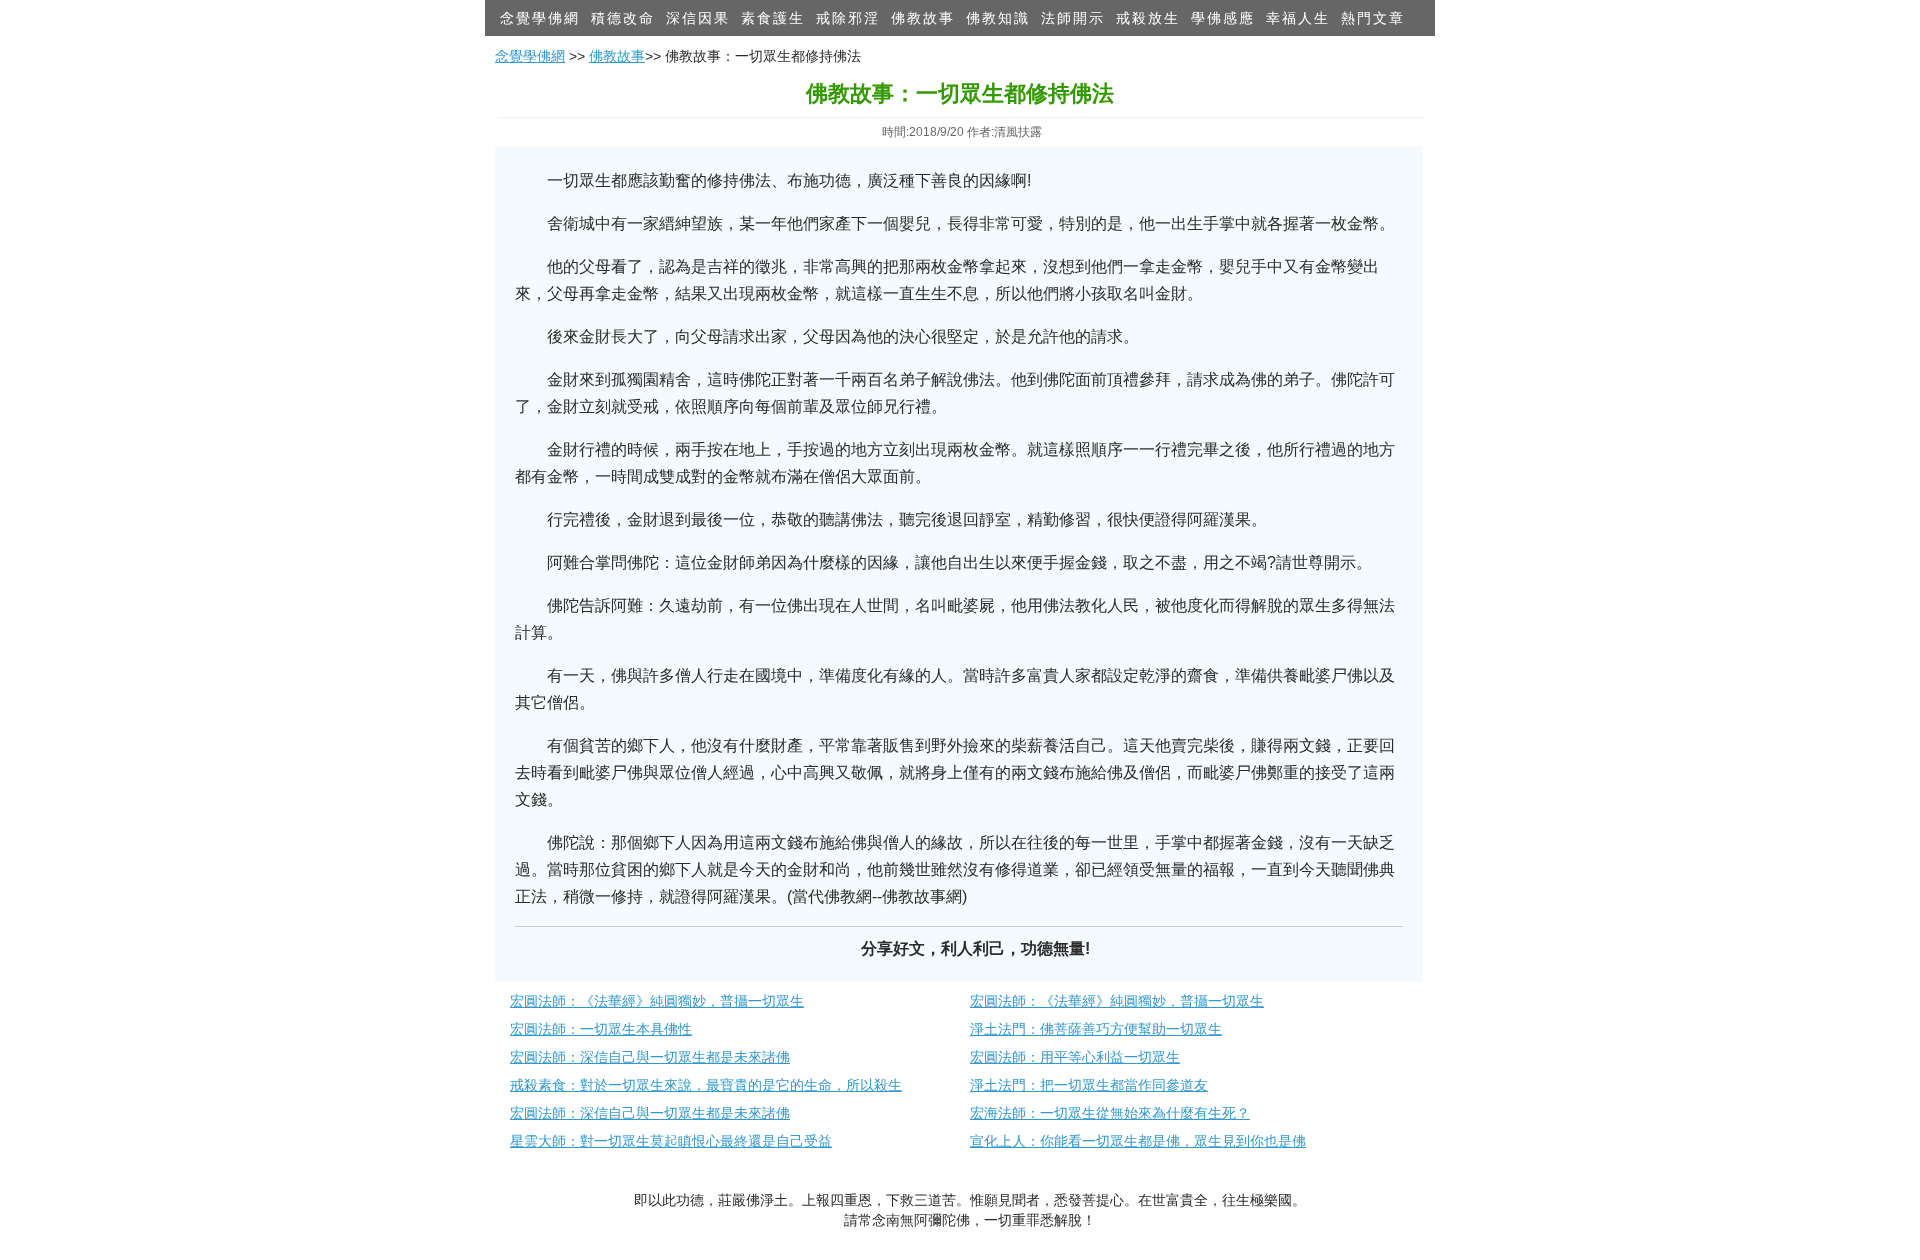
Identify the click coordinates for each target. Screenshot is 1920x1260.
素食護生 (773, 18)
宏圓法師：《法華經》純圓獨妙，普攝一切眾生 (657, 1001)
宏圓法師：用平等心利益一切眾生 (1075, 1057)
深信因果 (698, 18)
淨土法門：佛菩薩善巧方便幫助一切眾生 (1096, 1029)
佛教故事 (923, 18)
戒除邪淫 (848, 18)
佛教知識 (998, 18)
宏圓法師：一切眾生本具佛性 (601, 1029)
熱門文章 (1373, 18)
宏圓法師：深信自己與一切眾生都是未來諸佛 (650, 1057)
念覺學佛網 (540, 18)
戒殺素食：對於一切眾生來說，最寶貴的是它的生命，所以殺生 (706, 1085)
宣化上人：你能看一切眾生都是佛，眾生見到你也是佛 (1138, 1141)
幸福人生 (1298, 18)
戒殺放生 (1148, 18)
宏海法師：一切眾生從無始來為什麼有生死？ (1110, 1113)
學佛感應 (1223, 18)
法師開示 (1073, 18)
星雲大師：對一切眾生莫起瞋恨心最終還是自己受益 (671, 1141)
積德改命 (623, 18)
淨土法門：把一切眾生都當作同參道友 (1089, 1085)
